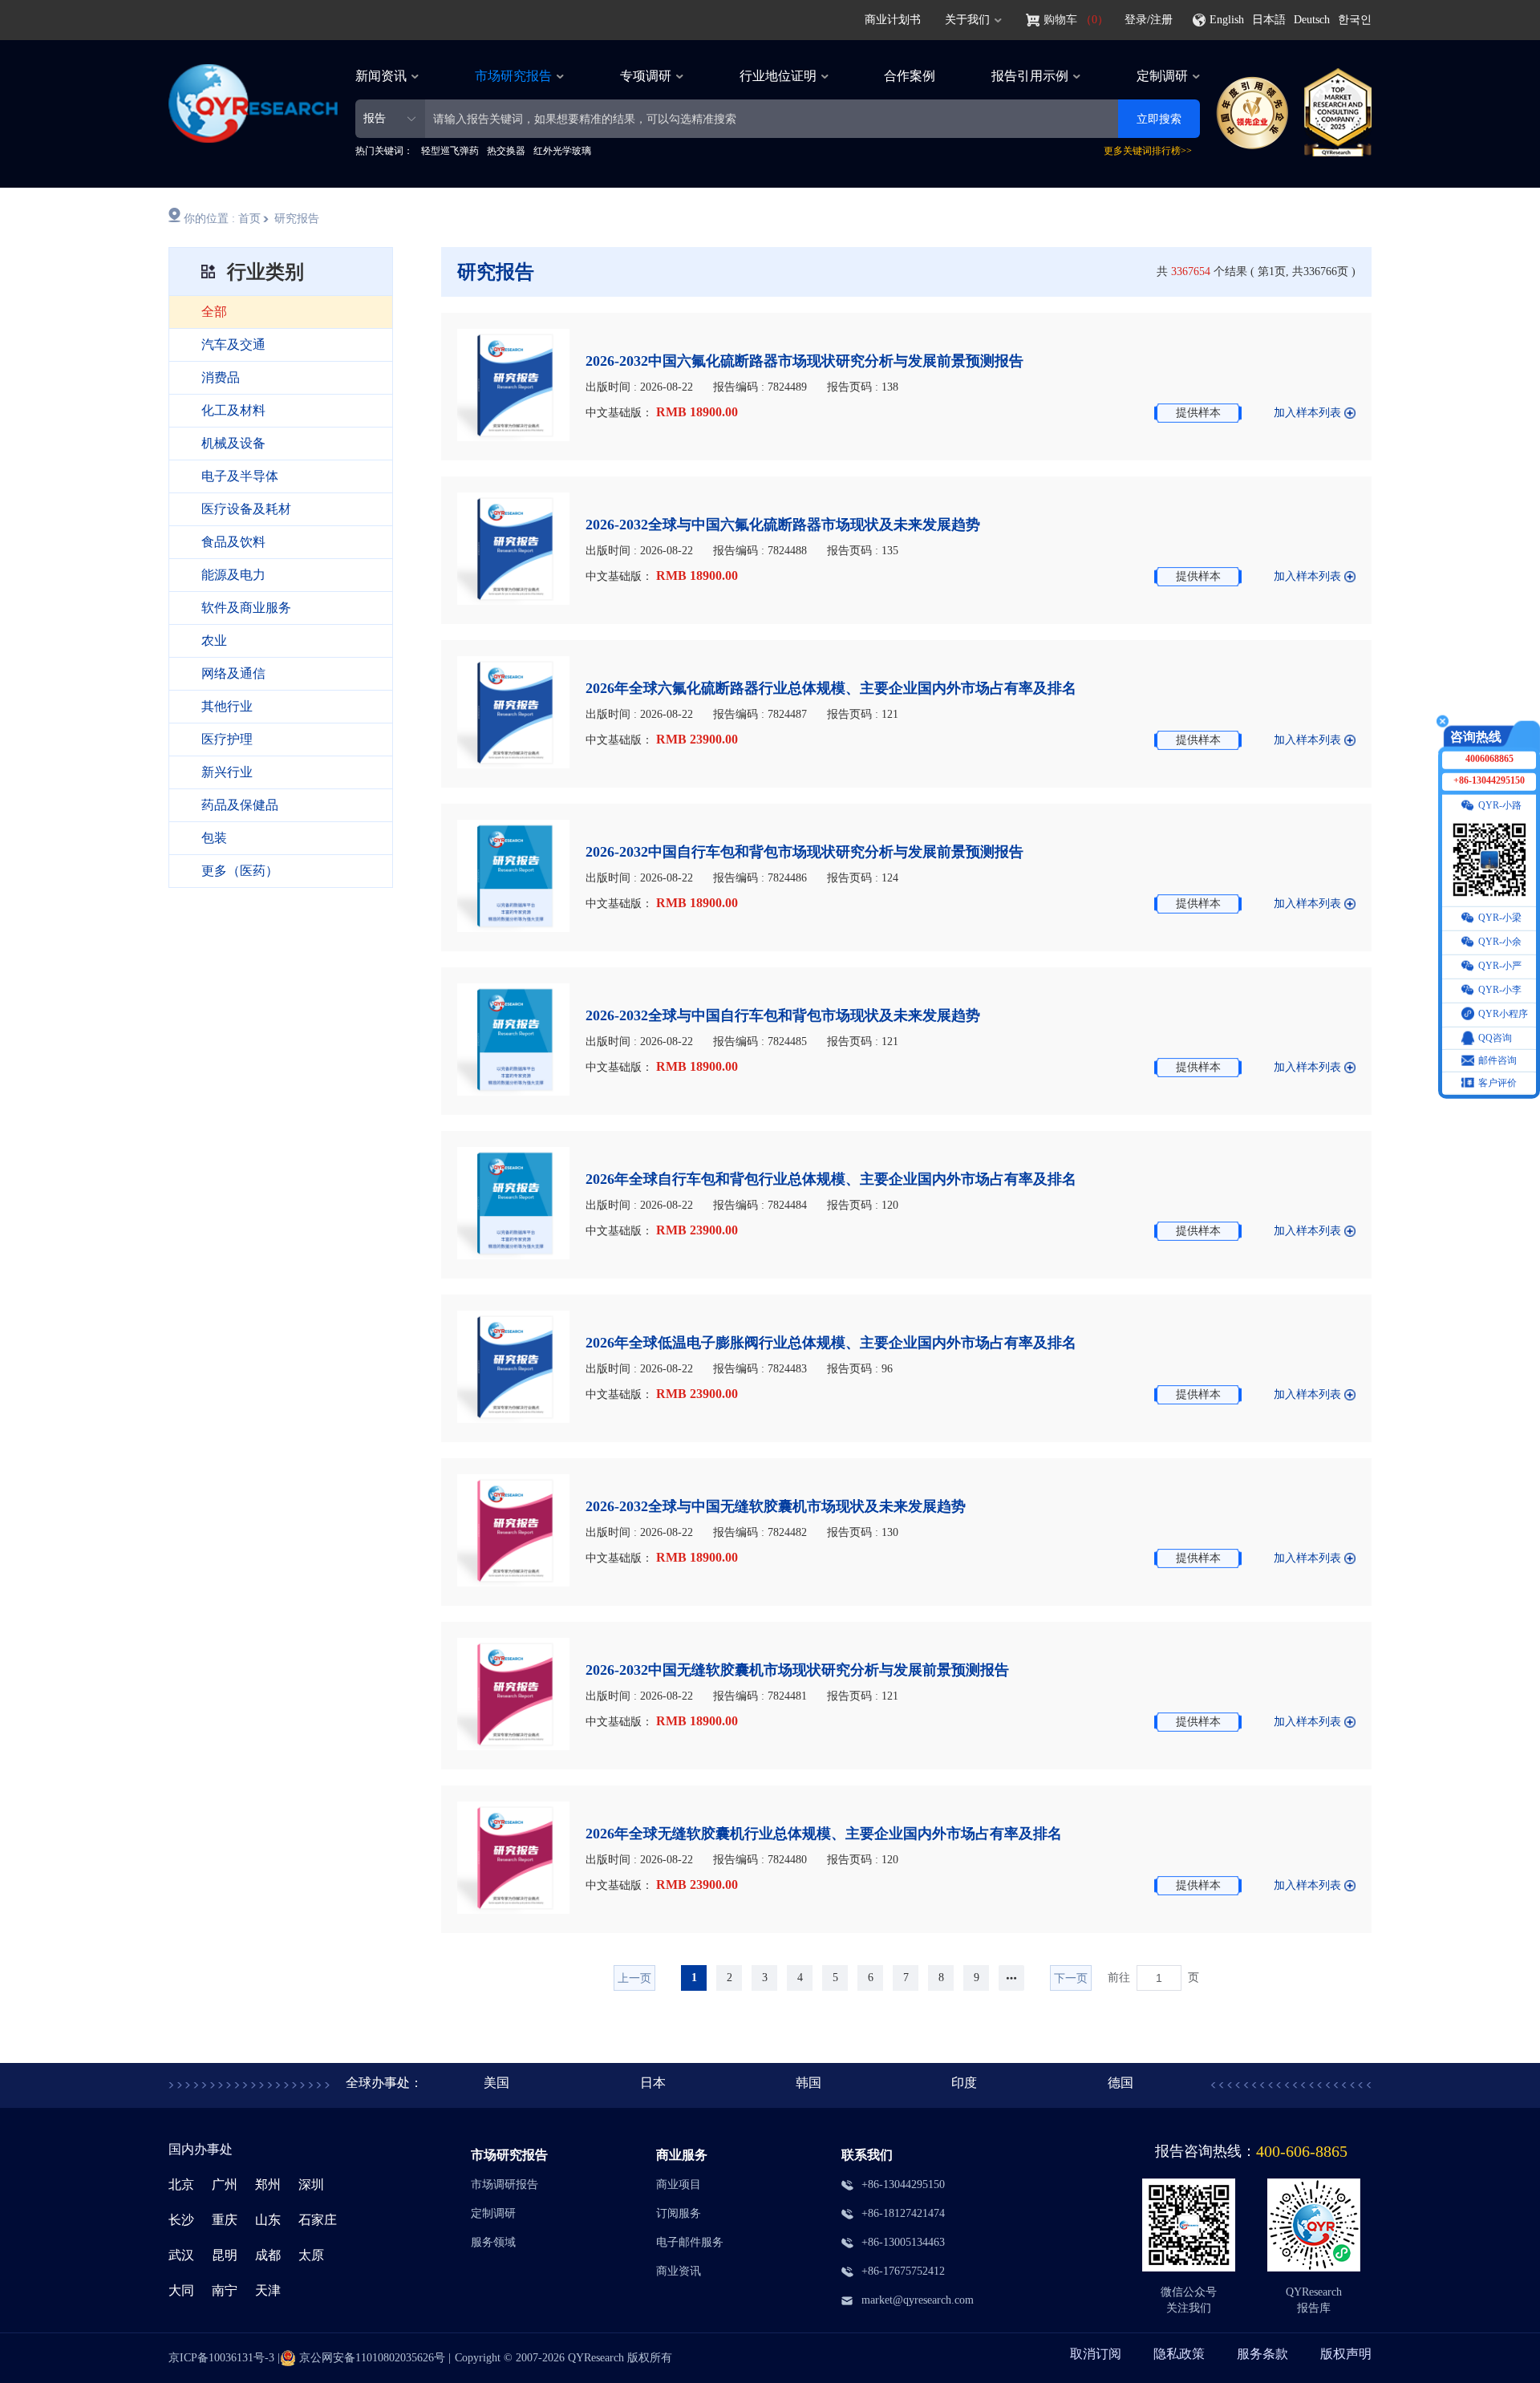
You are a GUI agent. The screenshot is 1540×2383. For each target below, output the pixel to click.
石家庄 (318, 2220)
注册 (1161, 20)
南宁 (225, 2290)
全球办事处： (384, 2083)
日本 (653, 2083)
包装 (214, 838)
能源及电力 (233, 575)
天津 (268, 2290)
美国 (496, 2083)
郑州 (268, 2184)
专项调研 (646, 76)
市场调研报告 (505, 2184)
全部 (214, 312)
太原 (311, 2255)
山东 (268, 2220)
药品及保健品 (240, 805)
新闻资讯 (381, 76)
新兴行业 (227, 772)
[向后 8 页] (1011, 1978)
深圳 (311, 2184)
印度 (964, 2083)
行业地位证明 (778, 76)
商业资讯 (679, 2271)
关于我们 (967, 20)
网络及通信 (233, 673)
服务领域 (493, 2242)
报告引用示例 (1030, 76)
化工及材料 (233, 410)
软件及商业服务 (246, 608)
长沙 (181, 2220)
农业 (214, 640)
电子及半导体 (240, 476)
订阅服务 (679, 2213)
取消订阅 (1096, 2354)
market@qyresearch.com (918, 2300)
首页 (249, 219)
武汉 (181, 2255)
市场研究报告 (513, 76)
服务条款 (1262, 2354)
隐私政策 (1179, 2354)
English (1227, 20)
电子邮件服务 (690, 2242)
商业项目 (679, 2184)
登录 (1136, 20)
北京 (181, 2184)
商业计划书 (893, 20)
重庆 (225, 2220)
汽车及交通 (233, 344)
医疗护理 (227, 739)
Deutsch (1312, 20)
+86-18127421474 (903, 2213)
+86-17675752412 (903, 2271)
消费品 (221, 377)
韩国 (808, 2083)
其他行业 (227, 706)
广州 (225, 2184)
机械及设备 (233, 443)
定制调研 (1162, 76)
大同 (181, 2290)
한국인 (1355, 20)
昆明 (225, 2255)
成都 (268, 2255)
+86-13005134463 (903, 2242)
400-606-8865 (1302, 2151)
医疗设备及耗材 (246, 509)
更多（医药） (240, 871)
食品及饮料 (233, 542)
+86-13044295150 (903, 2184)
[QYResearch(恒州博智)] (253, 138)
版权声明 (1346, 2354)
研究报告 (297, 219)
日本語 (1269, 20)
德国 (1121, 2083)
